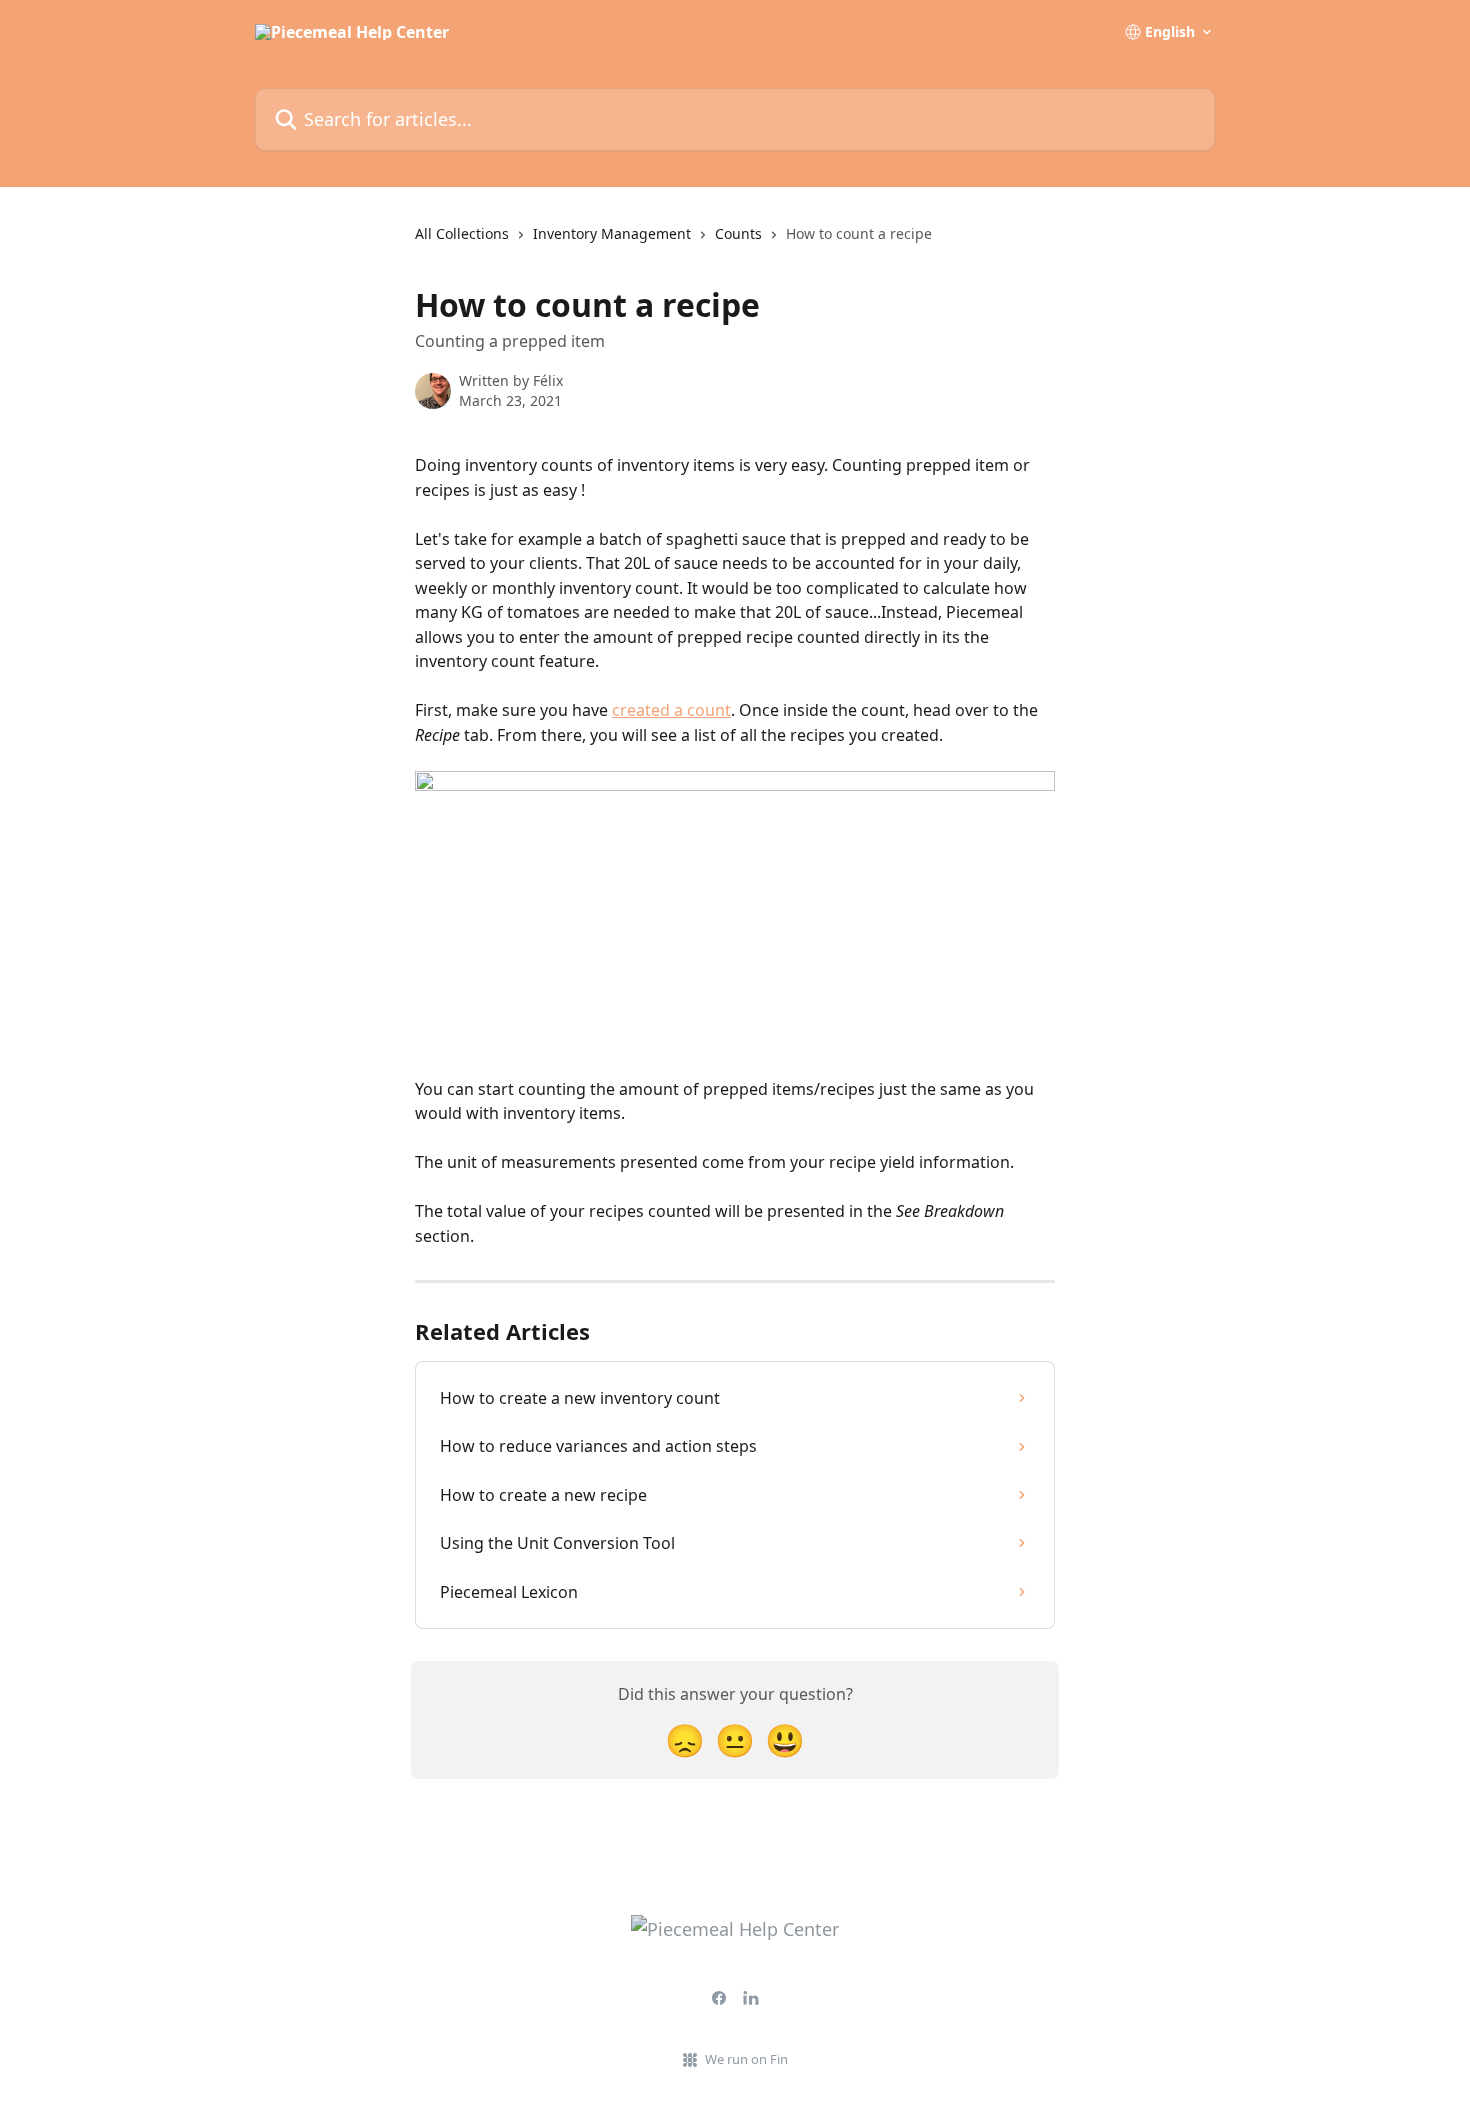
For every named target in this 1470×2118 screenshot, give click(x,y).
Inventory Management (612, 233)
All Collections (462, 233)
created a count (671, 710)
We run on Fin (746, 2059)
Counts (738, 233)
